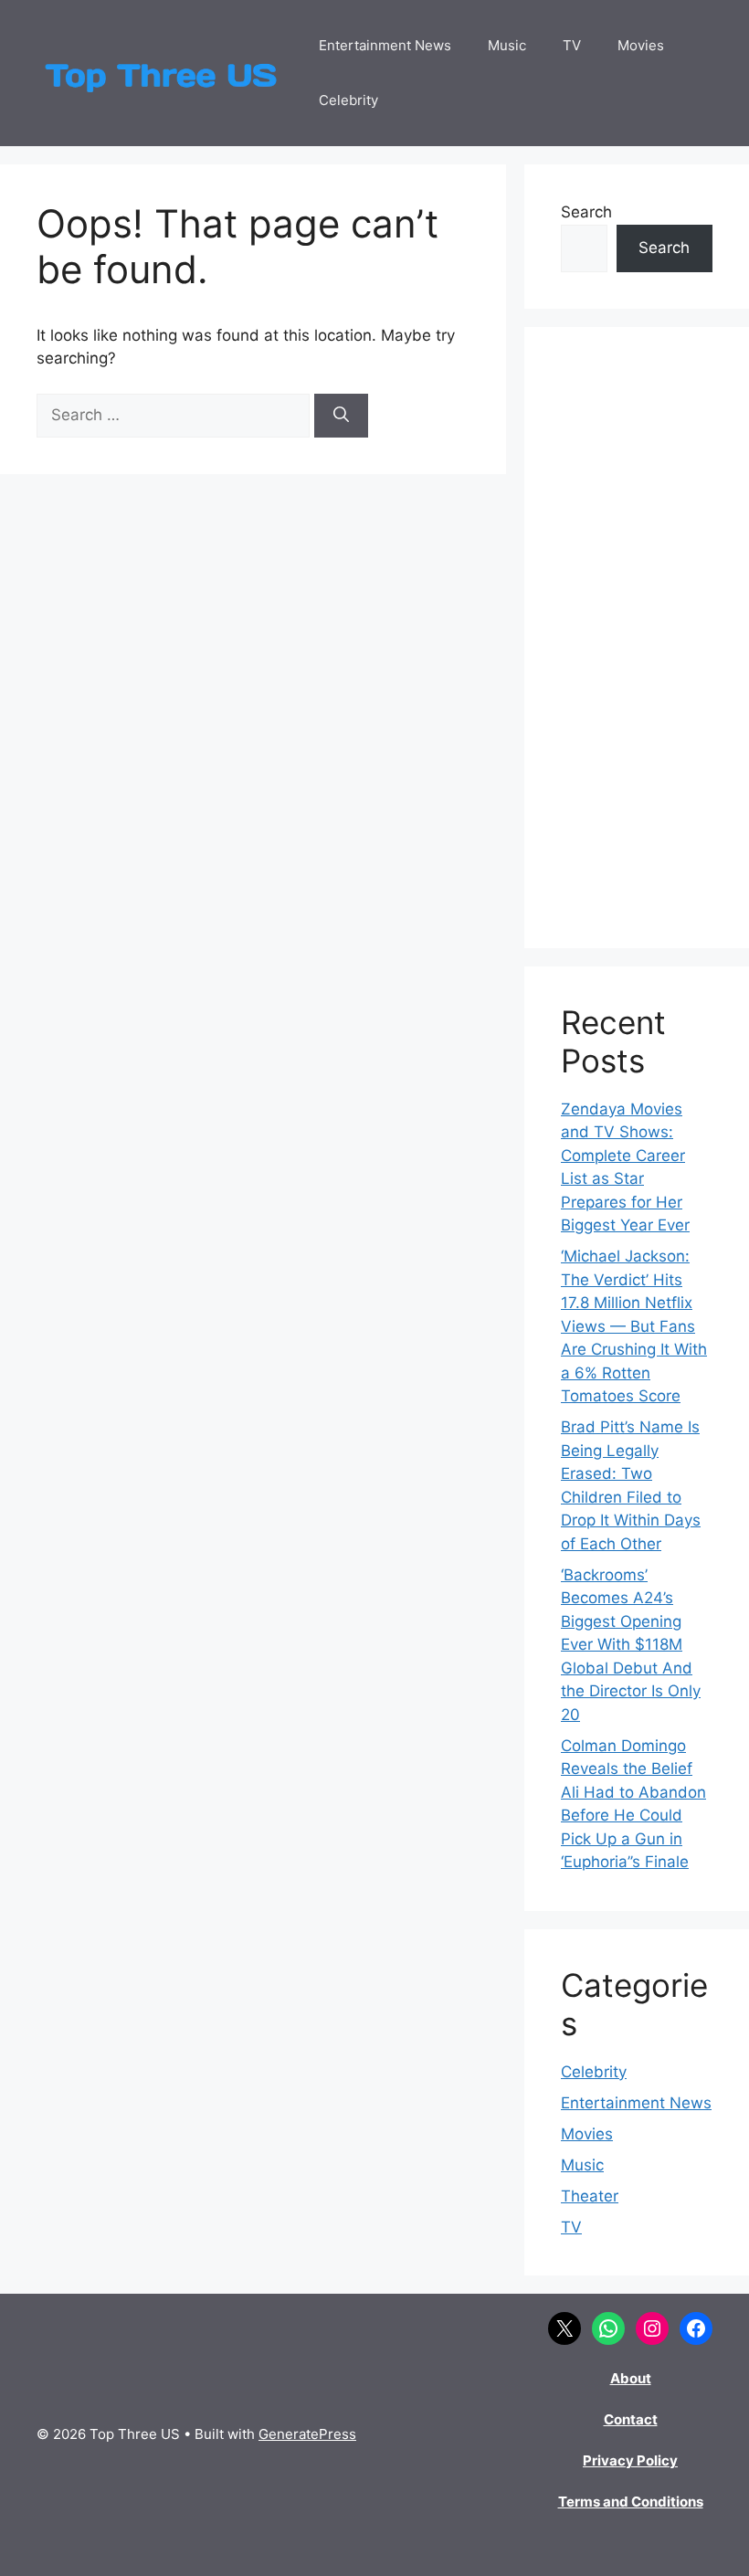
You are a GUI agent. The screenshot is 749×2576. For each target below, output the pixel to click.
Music (507, 45)
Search (586, 212)
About (631, 2378)
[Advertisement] (637, 638)
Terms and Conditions (631, 2502)
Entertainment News (385, 45)
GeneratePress (307, 2434)
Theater (590, 2196)
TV (572, 45)
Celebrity (348, 100)
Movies (641, 45)
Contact (631, 2419)
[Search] (341, 416)
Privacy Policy (630, 2460)
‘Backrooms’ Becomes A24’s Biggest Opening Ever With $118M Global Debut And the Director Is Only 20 (631, 1645)
